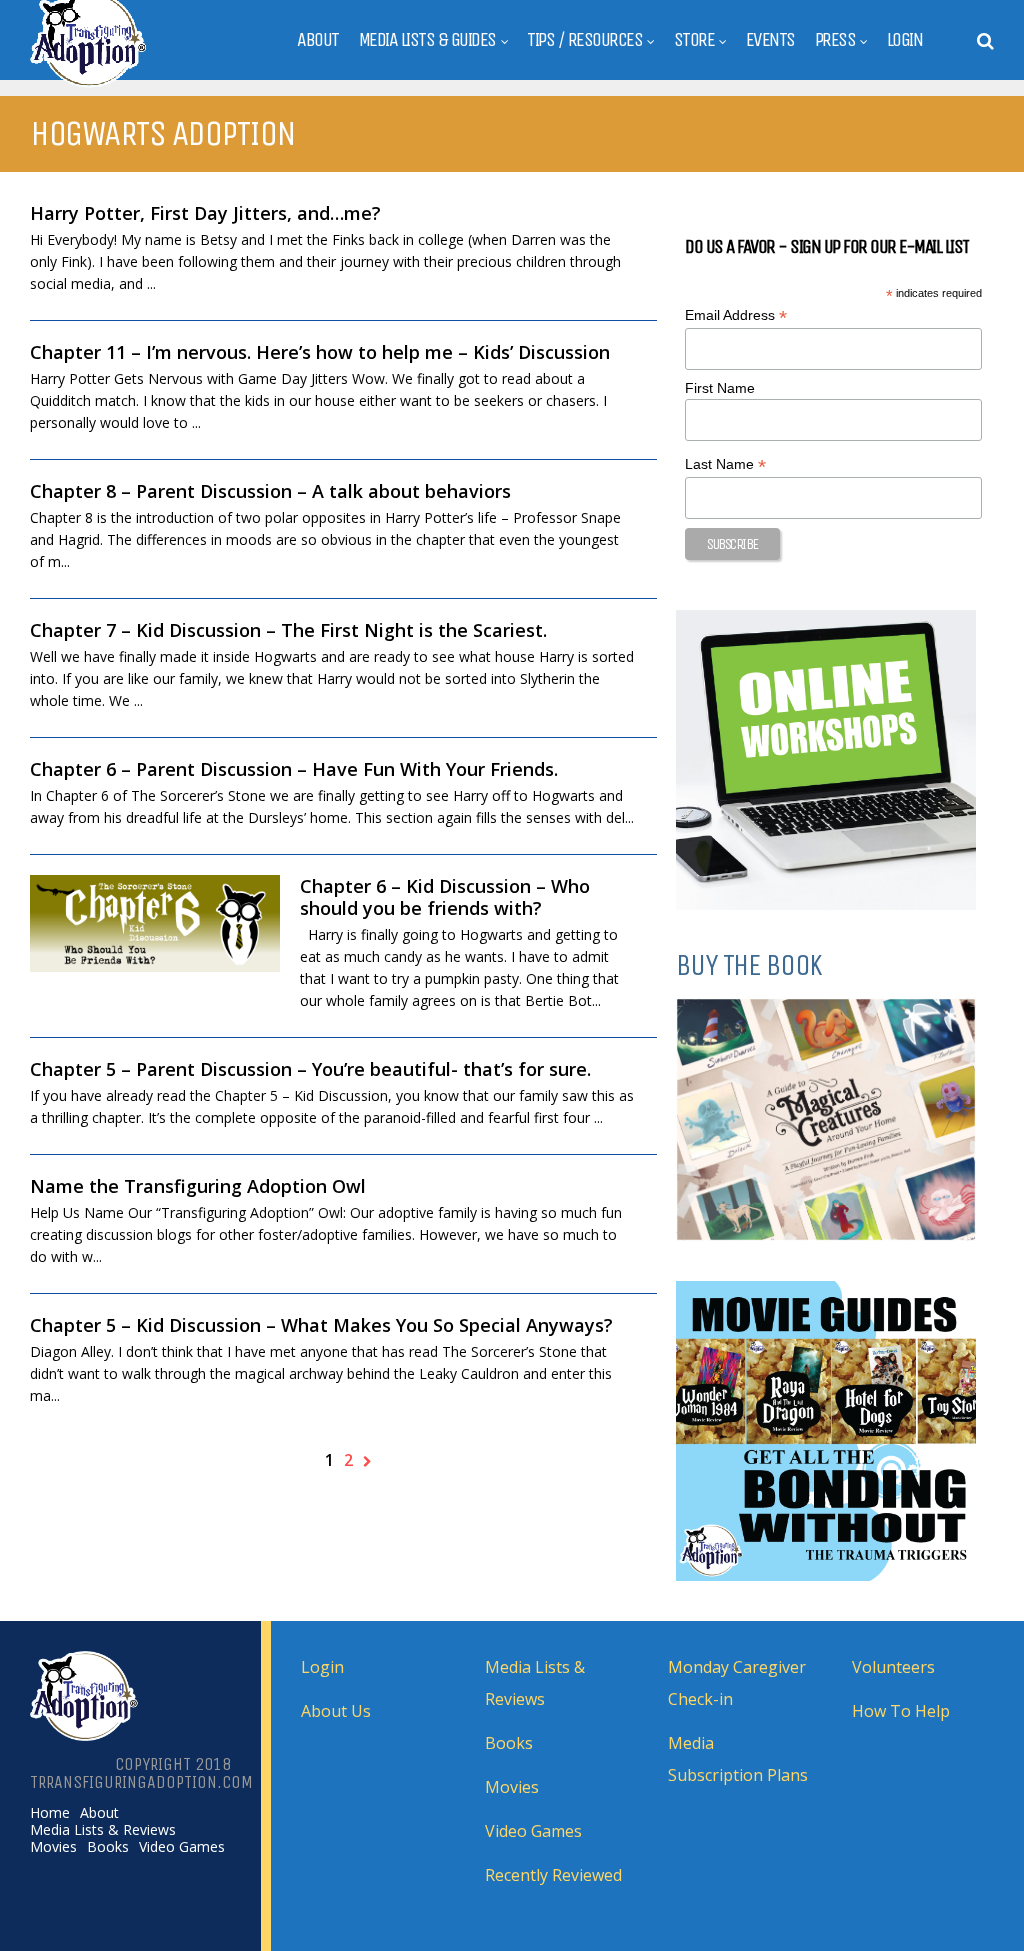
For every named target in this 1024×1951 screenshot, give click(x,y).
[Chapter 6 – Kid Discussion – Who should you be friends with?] (155, 923)
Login (905, 40)
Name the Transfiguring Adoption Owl (198, 1186)
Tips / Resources (584, 40)
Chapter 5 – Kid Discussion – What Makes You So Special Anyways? (321, 1325)
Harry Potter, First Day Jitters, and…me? (205, 213)
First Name (720, 388)
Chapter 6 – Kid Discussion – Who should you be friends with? (445, 897)
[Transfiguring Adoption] (138, 83)
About (318, 40)
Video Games (182, 1847)
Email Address (736, 315)
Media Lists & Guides (427, 40)
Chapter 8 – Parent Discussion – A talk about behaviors (270, 491)
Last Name (725, 464)
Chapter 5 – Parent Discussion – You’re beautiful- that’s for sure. (310, 1069)
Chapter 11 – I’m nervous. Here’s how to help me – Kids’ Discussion (320, 352)
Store (694, 40)
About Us (336, 1711)
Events (770, 40)
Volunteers (893, 1667)
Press (835, 40)
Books (108, 1847)
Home (50, 1813)
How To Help (901, 1711)
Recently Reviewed (553, 1875)
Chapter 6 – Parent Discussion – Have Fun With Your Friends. (294, 769)
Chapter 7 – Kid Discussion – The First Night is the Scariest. (288, 630)
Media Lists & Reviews (103, 1830)
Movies (53, 1847)
